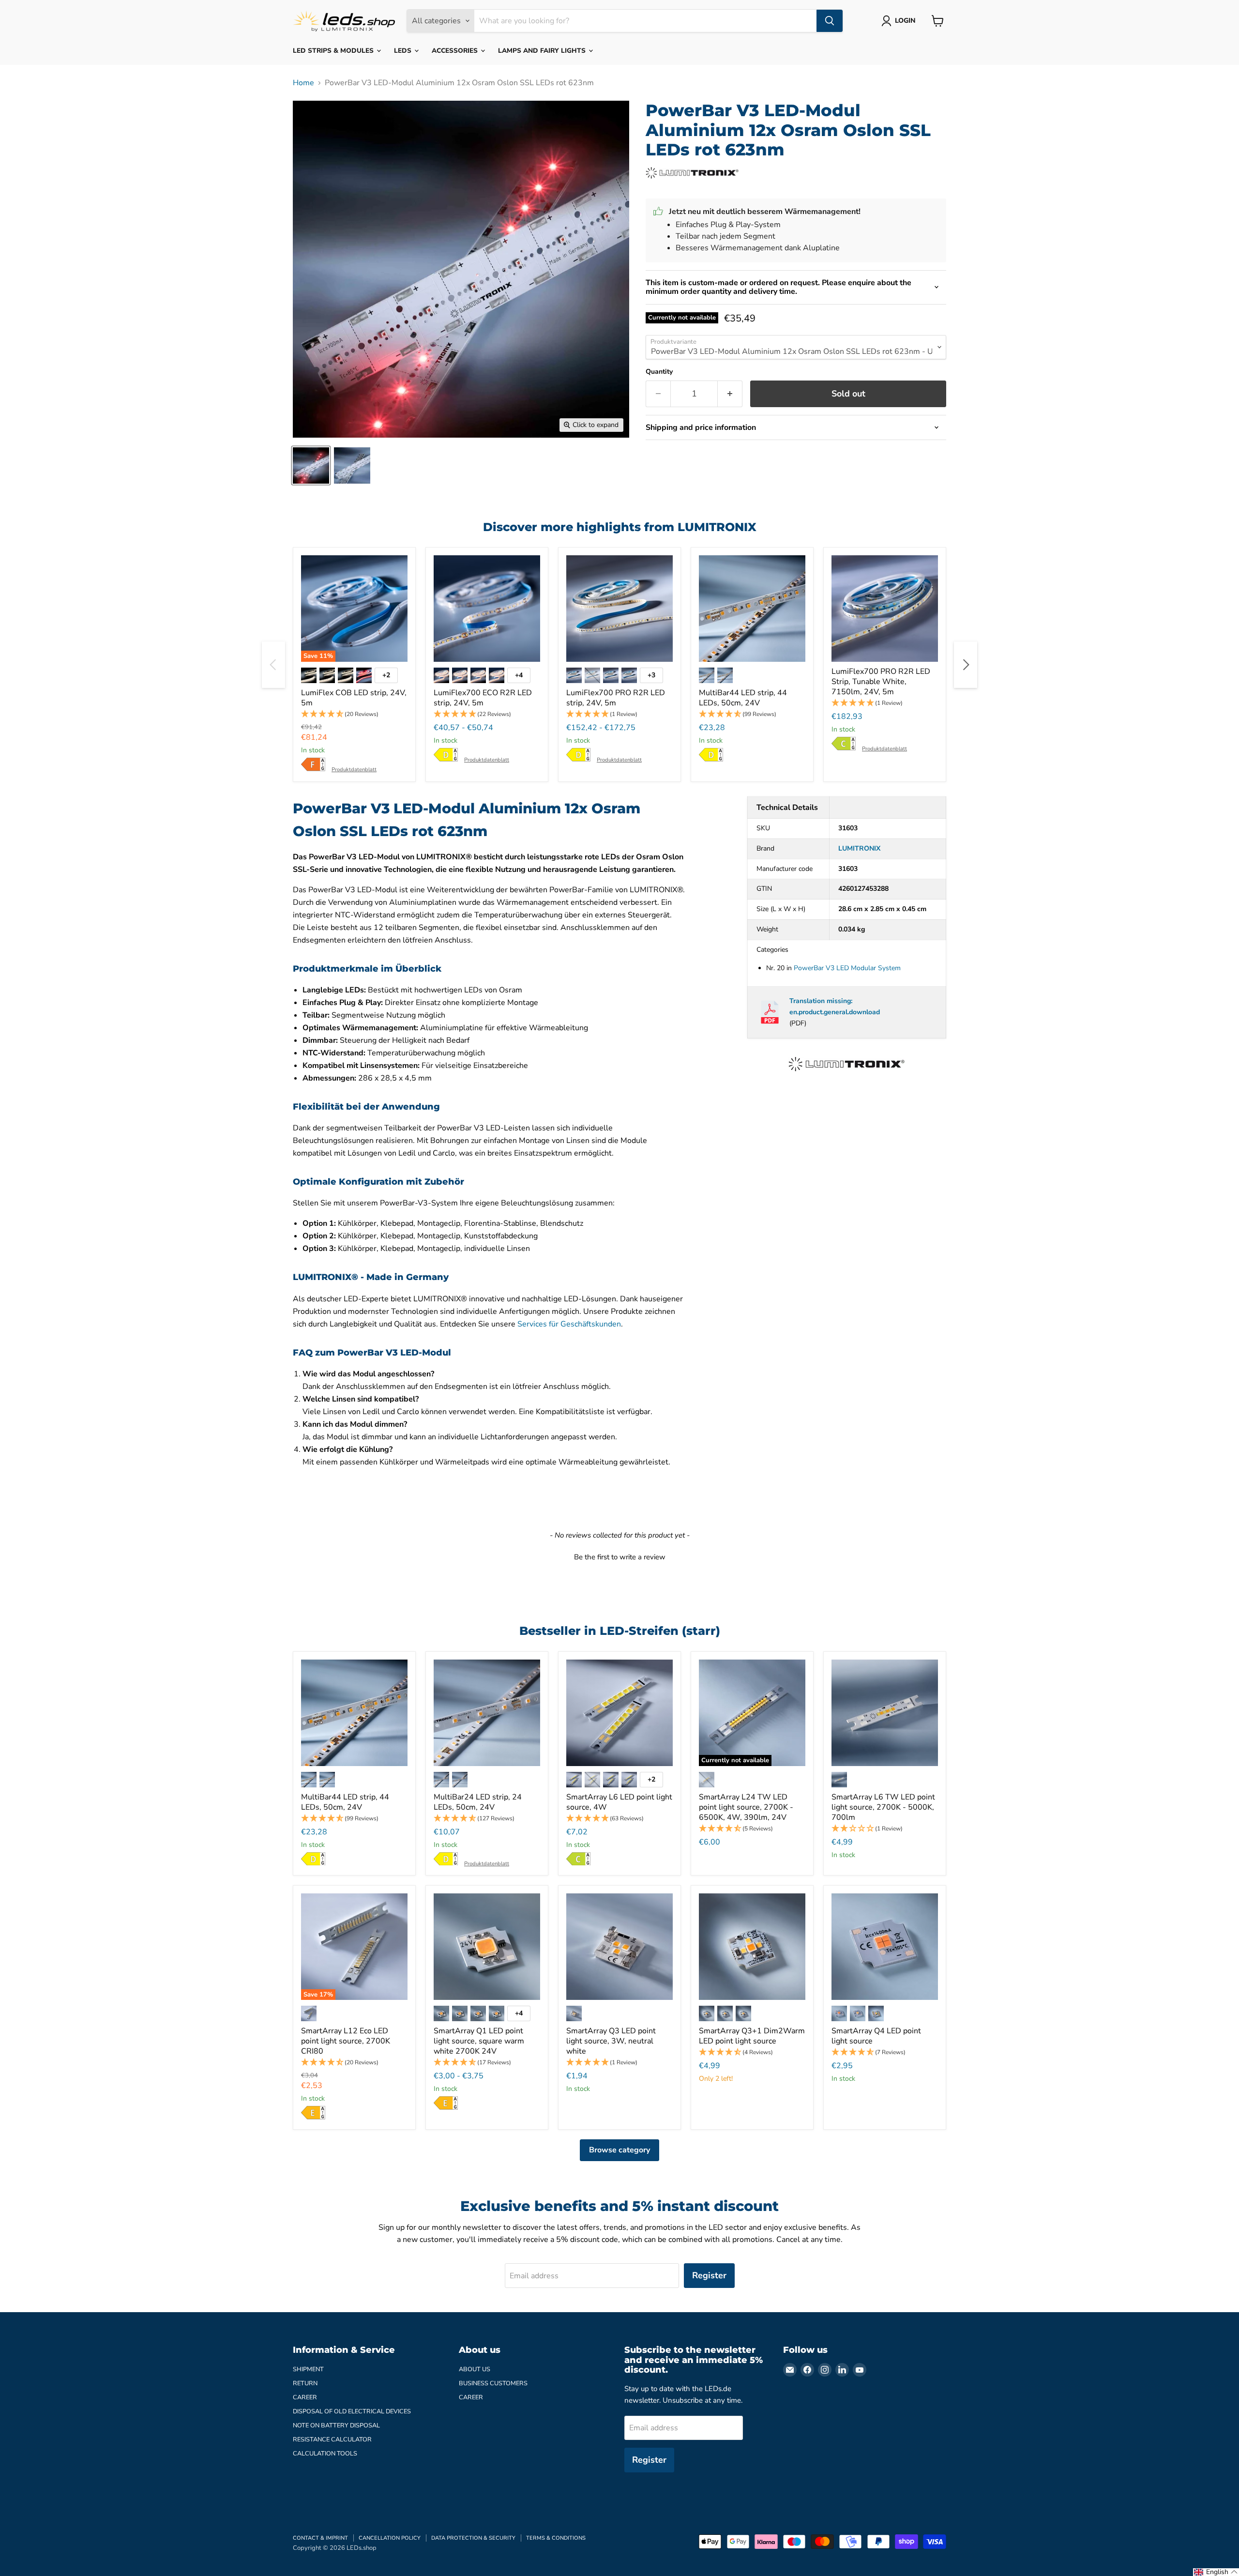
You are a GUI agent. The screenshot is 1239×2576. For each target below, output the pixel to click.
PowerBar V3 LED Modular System (847, 968)
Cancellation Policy (390, 2538)
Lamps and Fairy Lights (543, 51)
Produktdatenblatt (354, 770)
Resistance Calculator (332, 2439)
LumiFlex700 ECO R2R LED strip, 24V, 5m (483, 698)
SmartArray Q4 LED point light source (876, 2036)
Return (305, 2383)
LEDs (404, 51)
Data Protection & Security (473, 2538)
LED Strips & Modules (334, 51)
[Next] (966, 665)
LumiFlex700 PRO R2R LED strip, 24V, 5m (616, 698)
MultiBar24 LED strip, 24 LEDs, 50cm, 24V (478, 1802)
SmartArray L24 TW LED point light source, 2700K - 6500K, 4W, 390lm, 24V (746, 1807)
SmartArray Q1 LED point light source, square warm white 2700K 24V (479, 2041)
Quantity (659, 372)
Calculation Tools (325, 2454)
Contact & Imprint (320, 2538)
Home (303, 83)
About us (475, 2369)
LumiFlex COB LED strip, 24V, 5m (354, 698)
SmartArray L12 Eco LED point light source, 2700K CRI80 (346, 2041)
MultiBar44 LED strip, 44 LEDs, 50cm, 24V (743, 698)
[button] (354, 714)
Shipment (308, 2369)
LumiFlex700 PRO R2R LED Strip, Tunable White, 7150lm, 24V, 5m (881, 682)
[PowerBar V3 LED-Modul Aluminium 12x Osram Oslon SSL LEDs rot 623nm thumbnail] (311, 465)
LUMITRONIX (859, 848)
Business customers (493, 2383)
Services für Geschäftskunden (569, 1324)
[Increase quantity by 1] (730, 394)
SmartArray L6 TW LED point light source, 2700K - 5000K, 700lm (883, 1807)
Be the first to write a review (620, 1557)
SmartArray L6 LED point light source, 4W (619, 1802)
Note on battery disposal (336, 2425)
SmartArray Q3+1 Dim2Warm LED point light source (752, 2036)
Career (305, 2397)
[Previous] (273, 665)
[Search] (830, 21)
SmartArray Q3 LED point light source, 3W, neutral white (611, 2041)
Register (709, 2275)
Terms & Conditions (556, 2538)
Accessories (456, 51)
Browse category (619, 2150)
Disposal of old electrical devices (352, 2411)
